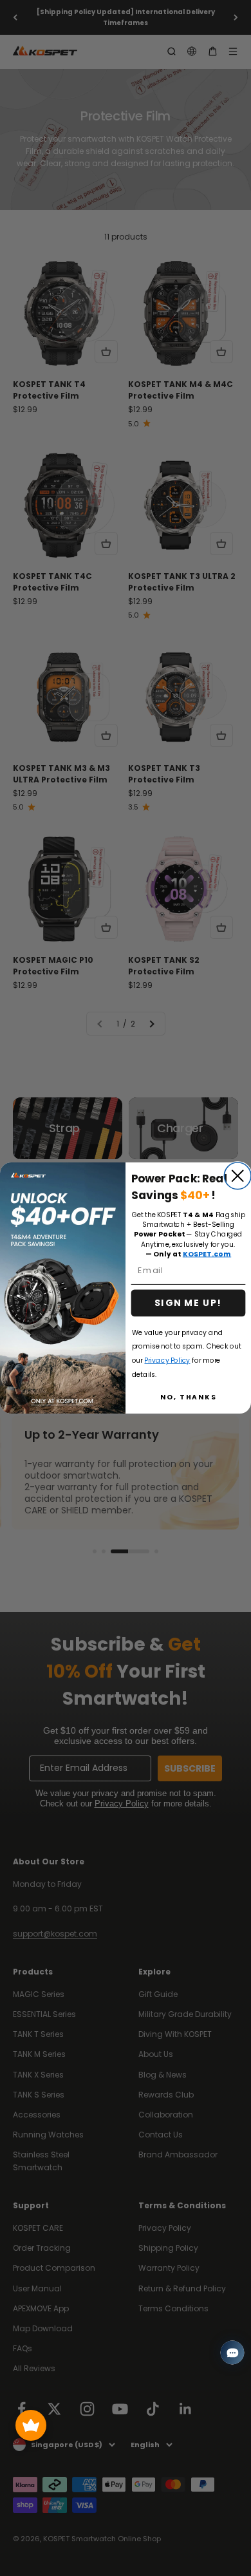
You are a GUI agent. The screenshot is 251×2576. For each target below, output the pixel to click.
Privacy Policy (167, 1360)
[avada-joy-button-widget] (31, 2425)
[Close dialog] (237, 1176)
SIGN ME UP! (188, 1303)
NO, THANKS (189, 1397)
